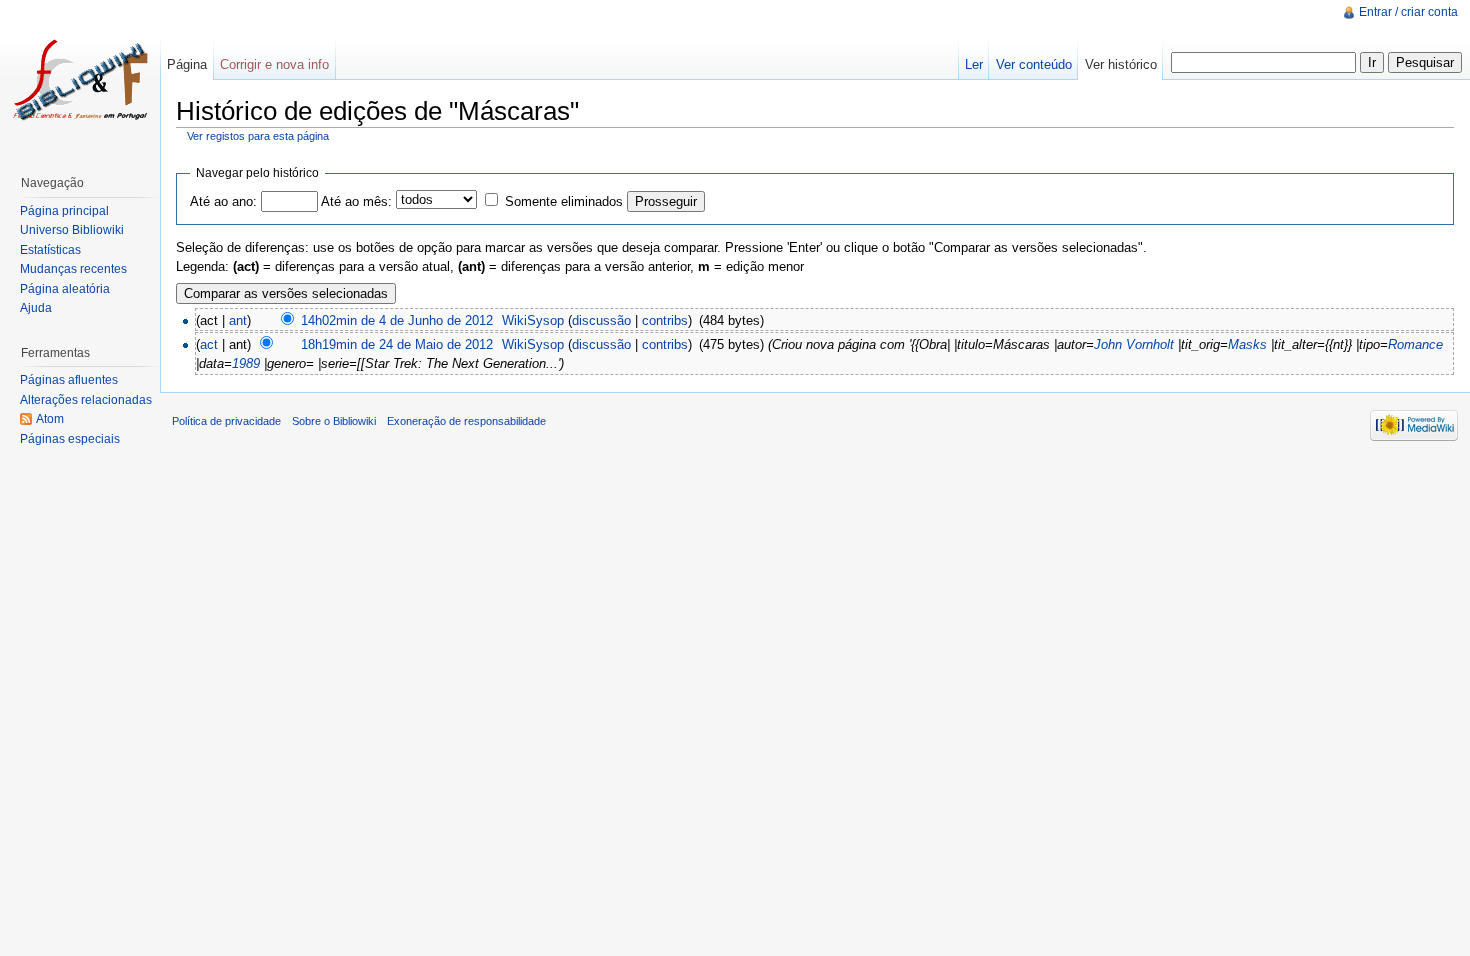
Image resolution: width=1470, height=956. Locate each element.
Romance (1415, 344)
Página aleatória (65, 289)
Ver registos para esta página (258, 136)
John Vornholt (1134, 344)
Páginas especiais (70, 439)
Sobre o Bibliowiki (334, 421)
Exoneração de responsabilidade (466, 421)
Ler (974, 64)
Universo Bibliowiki (72, 230)
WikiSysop (533, 320)
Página (187, 64)
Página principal (64, 211)
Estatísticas (50, 250)
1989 (246, 363)
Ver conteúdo (1034, 64)
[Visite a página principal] (80, 80)
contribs (665, 320)
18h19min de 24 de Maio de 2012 (397, 344)
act (209, 344)
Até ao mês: (356, 201)
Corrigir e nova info (274, 64)
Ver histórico (1121, 64)
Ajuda (36, 308)
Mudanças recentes (73, 269)
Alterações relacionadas (86, 400)
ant (238, 320)
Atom (50, 419)
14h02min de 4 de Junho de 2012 (397, 320)
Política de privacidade (226, 421)
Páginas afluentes (69, 380)
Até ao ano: (223, 201)
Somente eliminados (564, 201)
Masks (1247, 344)
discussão (601, 320)
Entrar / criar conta (1408, 12)
